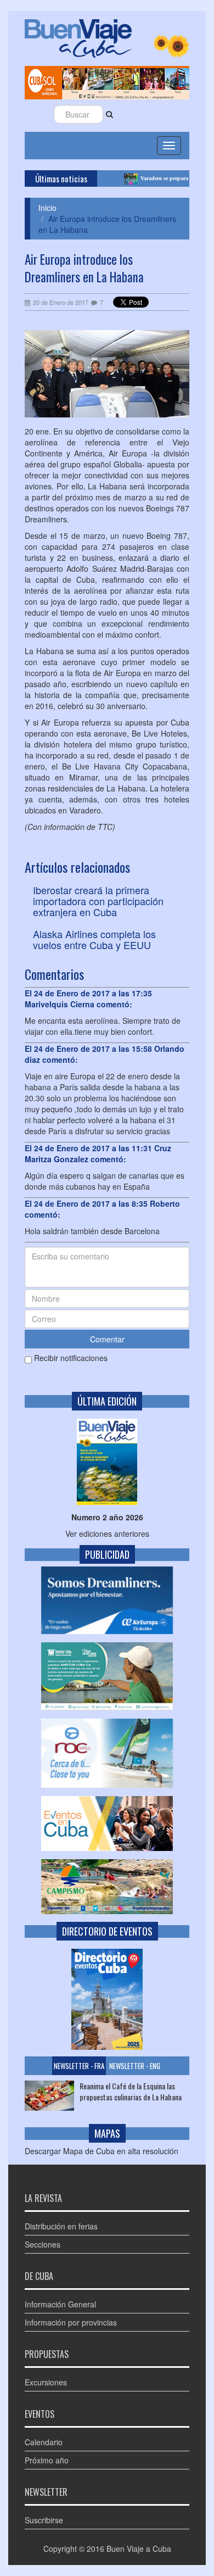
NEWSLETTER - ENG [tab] (135, 2066)
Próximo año (47, 2460)
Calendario (44, 2442)
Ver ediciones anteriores (107, 1534)
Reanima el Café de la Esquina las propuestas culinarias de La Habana (131, 2092)
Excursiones (46, 2382)
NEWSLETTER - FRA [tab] (79, 2066)
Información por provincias (71, 2322)
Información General (60, 2304)
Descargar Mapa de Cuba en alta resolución (102, 2151)
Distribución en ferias (61, 2226)
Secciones (43, 2244)
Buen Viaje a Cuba (139, 2549)
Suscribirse (44, 2520)
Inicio (47, 208)
